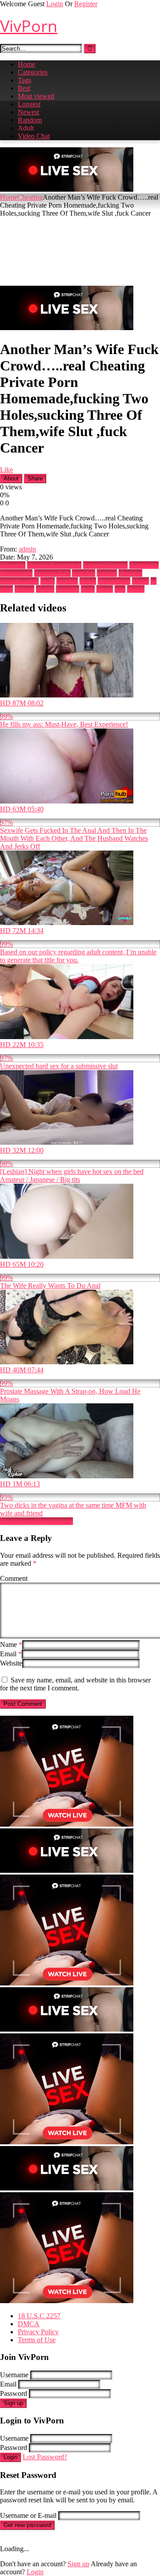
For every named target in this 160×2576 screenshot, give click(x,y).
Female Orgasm (105, 565)
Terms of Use (37, 2340)
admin (27, 549)
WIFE (136, 589)
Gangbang (144, 565)
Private (24, 589)
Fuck (48, 581)
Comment (14, 1578)
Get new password (27, 2525)
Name (11, 1644)
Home (26, 64)
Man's (140, 581)
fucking (67, 581)
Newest (28, 112)
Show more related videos (36, 1521)
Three (105, 589)
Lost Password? (45, 2457)
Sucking (68, 589)
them (88, 589)
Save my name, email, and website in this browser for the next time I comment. (75, 1684)
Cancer (107, 573)
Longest (29, 104)
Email (11, 1654)
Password (14, 2393)
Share (35, 479)
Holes (88, 581)
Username (14, 2375)
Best (24, 88)
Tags (24, 80)
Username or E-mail (28, 2515)
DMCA (29, 2324)
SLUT (45, 589)
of (154, 581)
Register (86, 4)
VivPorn (29, 26)
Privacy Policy (38, 2332)
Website (11, 1663)
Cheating (30, 197)
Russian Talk (52, 573)
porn (6, 589)
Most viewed (36, 96)
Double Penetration (54, 565)
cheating (130, 573)
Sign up (13, 2403)
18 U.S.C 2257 (39, 2316)
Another (84, 573)
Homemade (16, 573)
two (120, 589)
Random (30, 120)
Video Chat (34, 136)
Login (55, 4)
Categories (33, 72)
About (11, 479)
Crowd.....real (19, 581)
